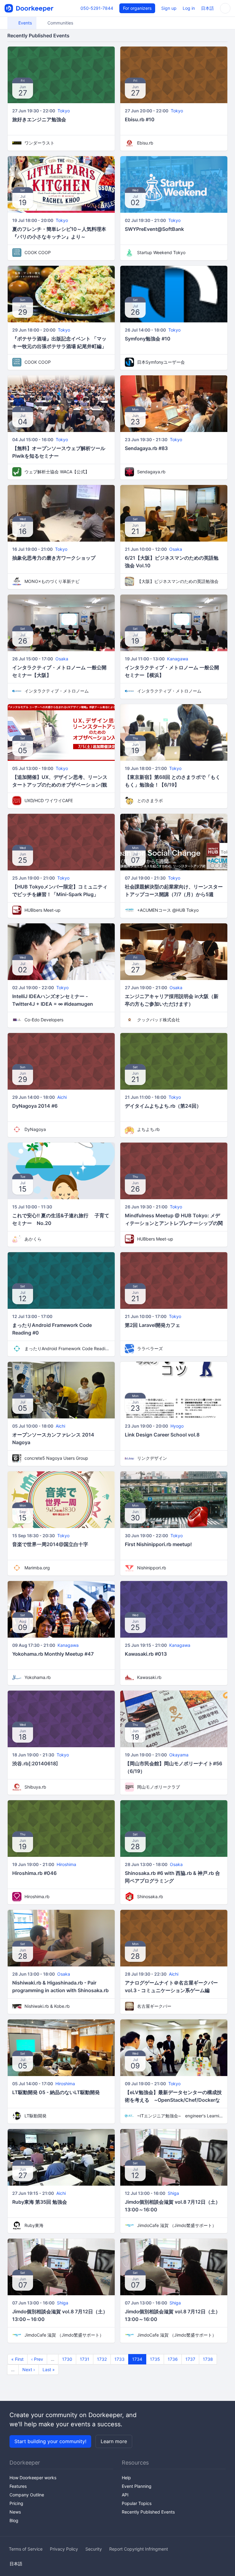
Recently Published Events (148, 2512)
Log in (189, 8)
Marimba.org (37, 1568)
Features (18, 2486)
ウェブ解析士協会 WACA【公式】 (57, 472)
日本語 (207, 8)
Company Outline (27, 2495)
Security (94, 2549)
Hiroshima (66, 1864)
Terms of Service (26, 2549)
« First (17, 2359)
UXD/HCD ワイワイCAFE (49, 800)
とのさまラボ (150, 800)
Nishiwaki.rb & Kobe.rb (47, 2006)
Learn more (114, 2441)
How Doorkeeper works (33, 2478)
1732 (102, 2359)
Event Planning (137, 2486)
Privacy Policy (64, 2549)
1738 (208, 2359)
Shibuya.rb (35, 1787)
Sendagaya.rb (151, 472)
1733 (119, 2359)
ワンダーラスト (39, 143)
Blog (14, 2520)
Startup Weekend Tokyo (161, 252)
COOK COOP (38, 252)
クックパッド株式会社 (159, 1020)
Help (126, 2478)
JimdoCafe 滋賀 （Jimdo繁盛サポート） (177, 2225)
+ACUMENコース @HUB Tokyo (168, 910)
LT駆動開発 (35, 2116)
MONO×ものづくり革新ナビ (52, 581)
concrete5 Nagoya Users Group (56, 1458)
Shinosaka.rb (150, 1896)
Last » (49, 2369)
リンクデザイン (152, 1458)
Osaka (176, 549)
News (15, 2512)
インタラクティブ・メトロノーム (57, 691)
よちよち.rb (148, 1129)
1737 (190, 2359)
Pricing (16, 2503)
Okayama (179, 1755)
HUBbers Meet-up (43, 910)
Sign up (169, 8)
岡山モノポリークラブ (159, 1787)
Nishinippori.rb (152, 1568)
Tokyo (64, 111)
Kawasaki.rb (149, 1677)
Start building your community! (50, 2441)
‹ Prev (37, 2359)
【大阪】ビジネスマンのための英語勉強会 (178, 581)
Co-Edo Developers (44, 1020)
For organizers (137, 8)
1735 (155, 2359)
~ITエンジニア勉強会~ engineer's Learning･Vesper (180, 2116)
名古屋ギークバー (154, 2006)
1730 (67, 2359)
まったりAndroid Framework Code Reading (67, 1348)
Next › (29, 2369)
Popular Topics (137, 2503)
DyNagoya (35, 1129)
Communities (60, 23)
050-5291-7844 (97, 8)
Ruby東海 (34, 2225)
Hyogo (177, 1426)
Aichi (62, 1097)
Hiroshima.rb (37, 1896)
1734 (137, 2359)
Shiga (173, 2193)
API (125, 2495)
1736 (173, 2359)
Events (24, 23)
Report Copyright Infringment (139, 2549)
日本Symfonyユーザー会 (161, 362)
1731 (85, 2359)
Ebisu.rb (145, 143)
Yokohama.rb (38, 1677)
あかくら (33, 1239)
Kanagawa (178, 659)
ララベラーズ (150, 1348)
